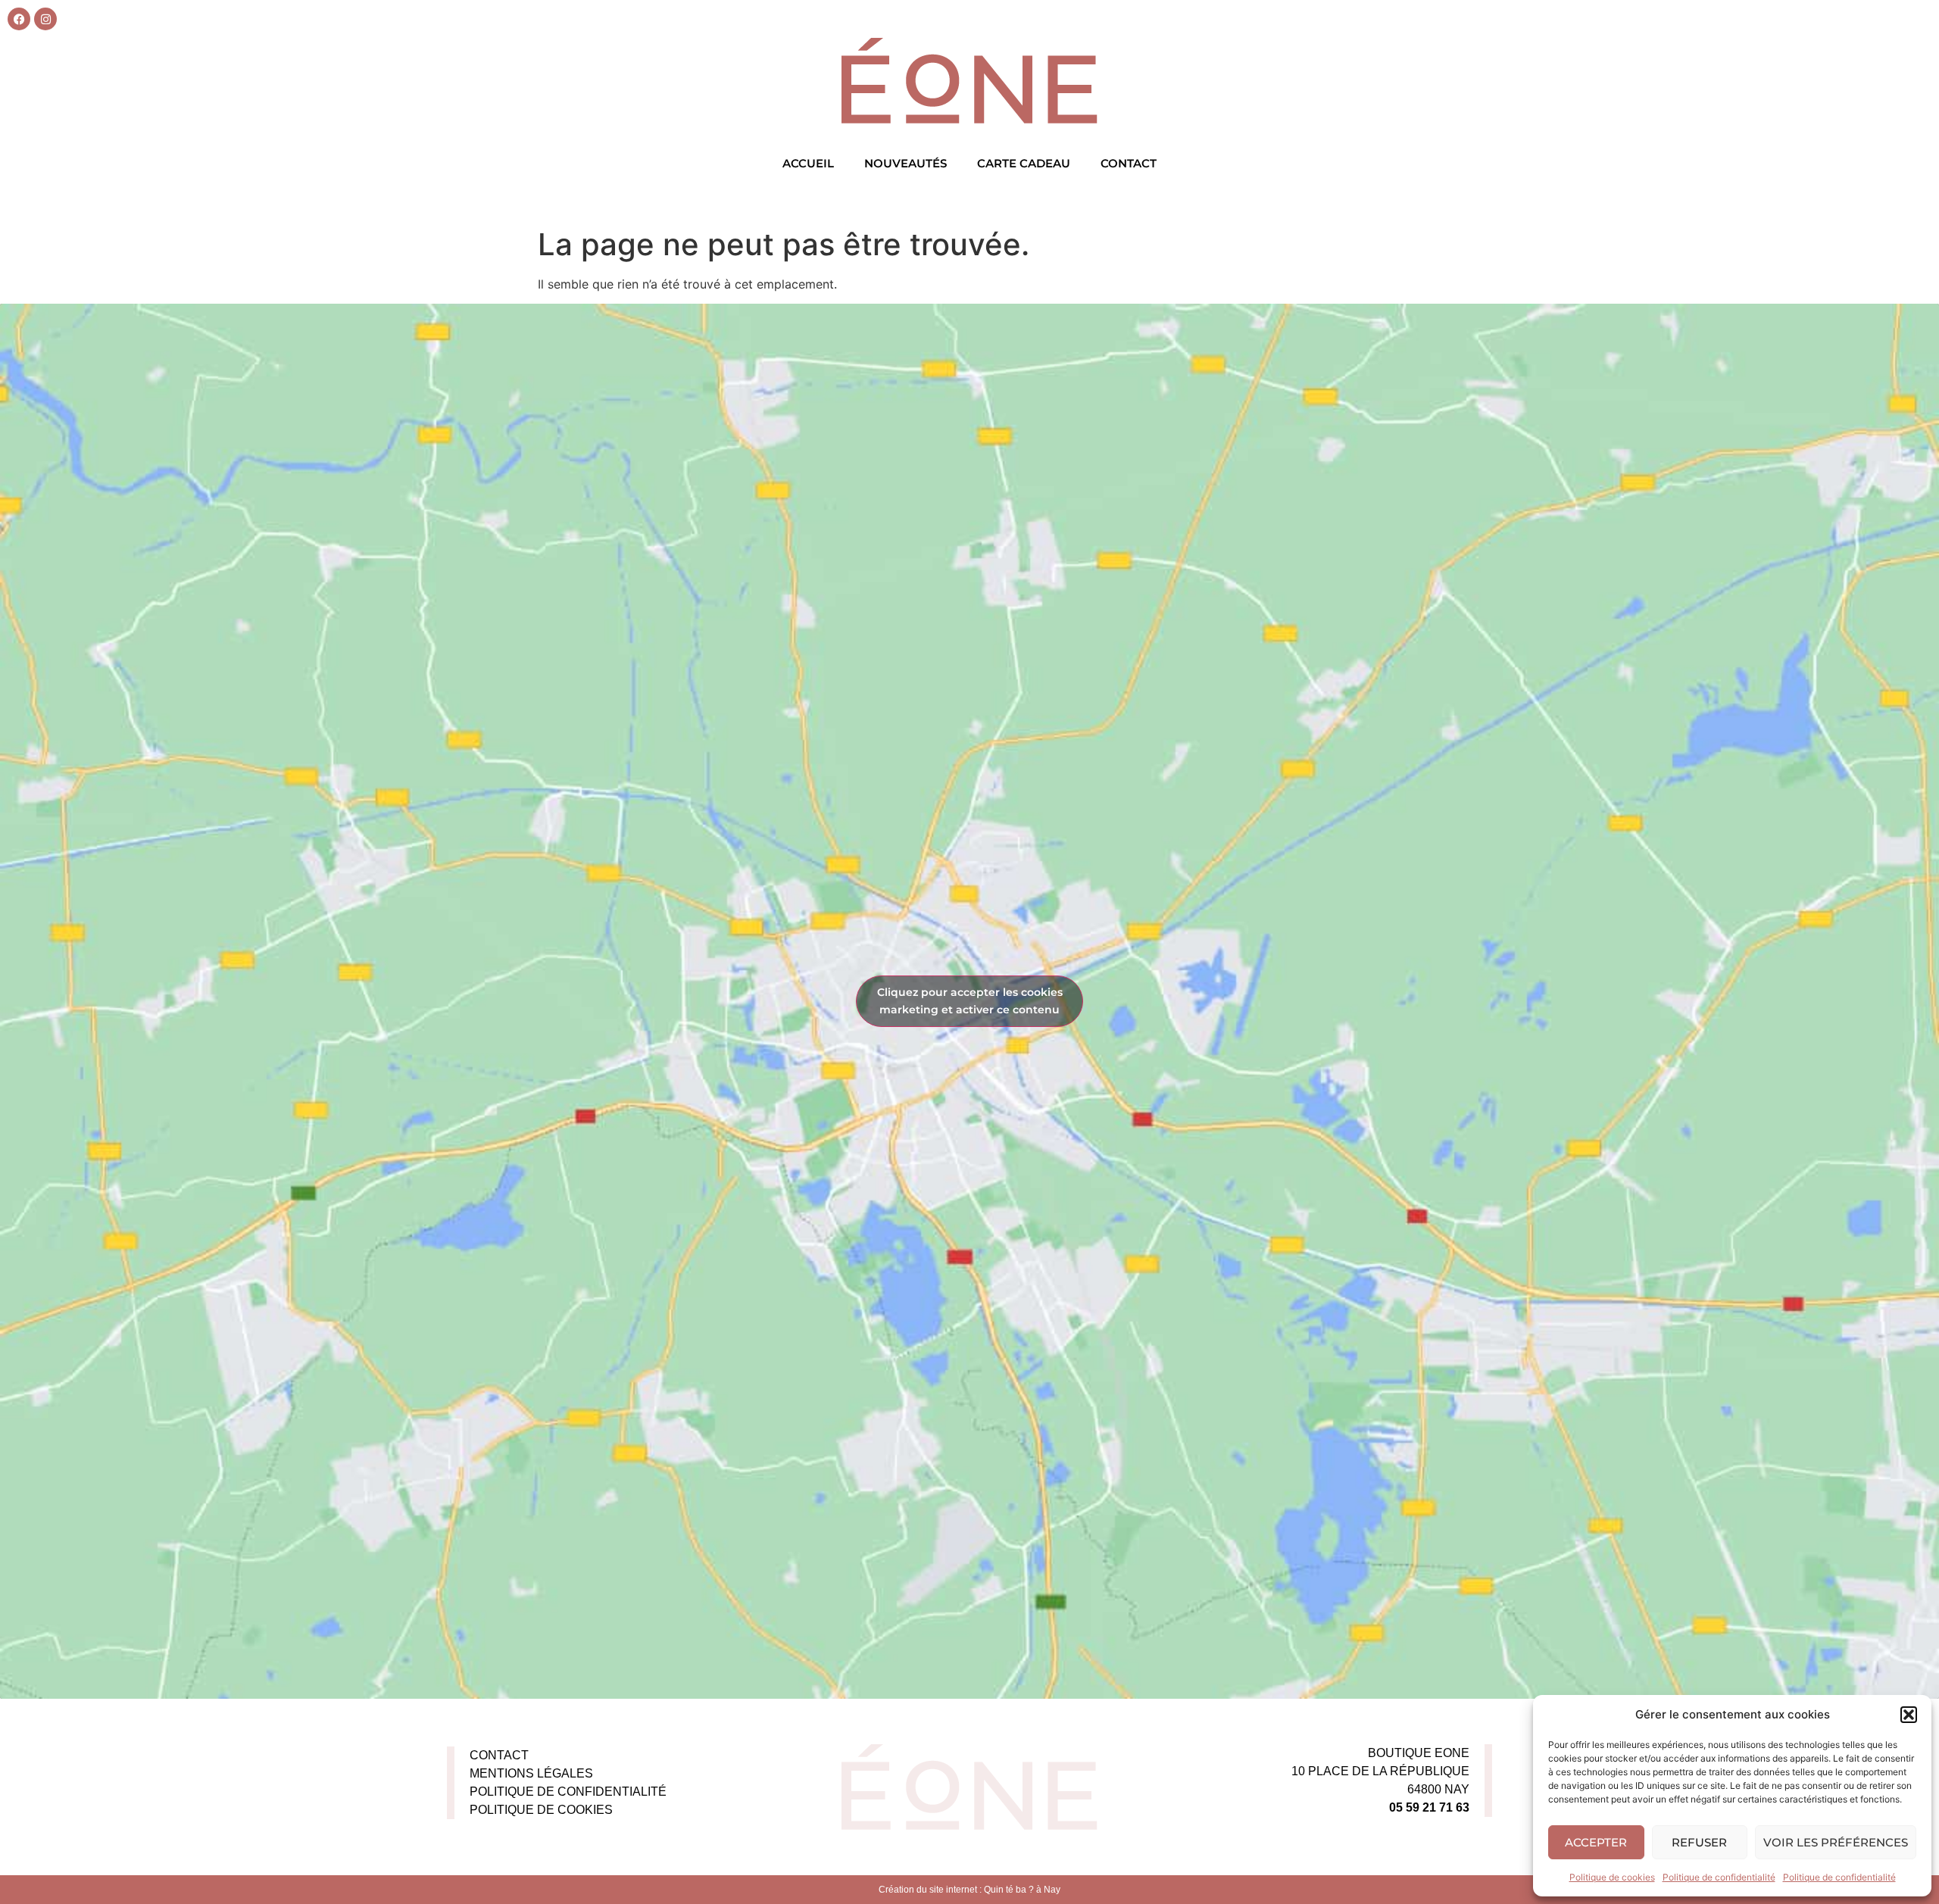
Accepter (1596, 1842)
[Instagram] (45, 19)
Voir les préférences (1836, 1842)
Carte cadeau (1024, 163)
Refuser (1699, 1842)
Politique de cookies (1612, 1877)
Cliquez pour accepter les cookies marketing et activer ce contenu (970, 1001)
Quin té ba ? (1009, 1890)
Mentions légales (531, 1773)
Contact (1129, 163)
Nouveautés (905, 163)
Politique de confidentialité (1719, 1877)
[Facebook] (19, 19)
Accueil (808, 163)
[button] (1909, 1715)
